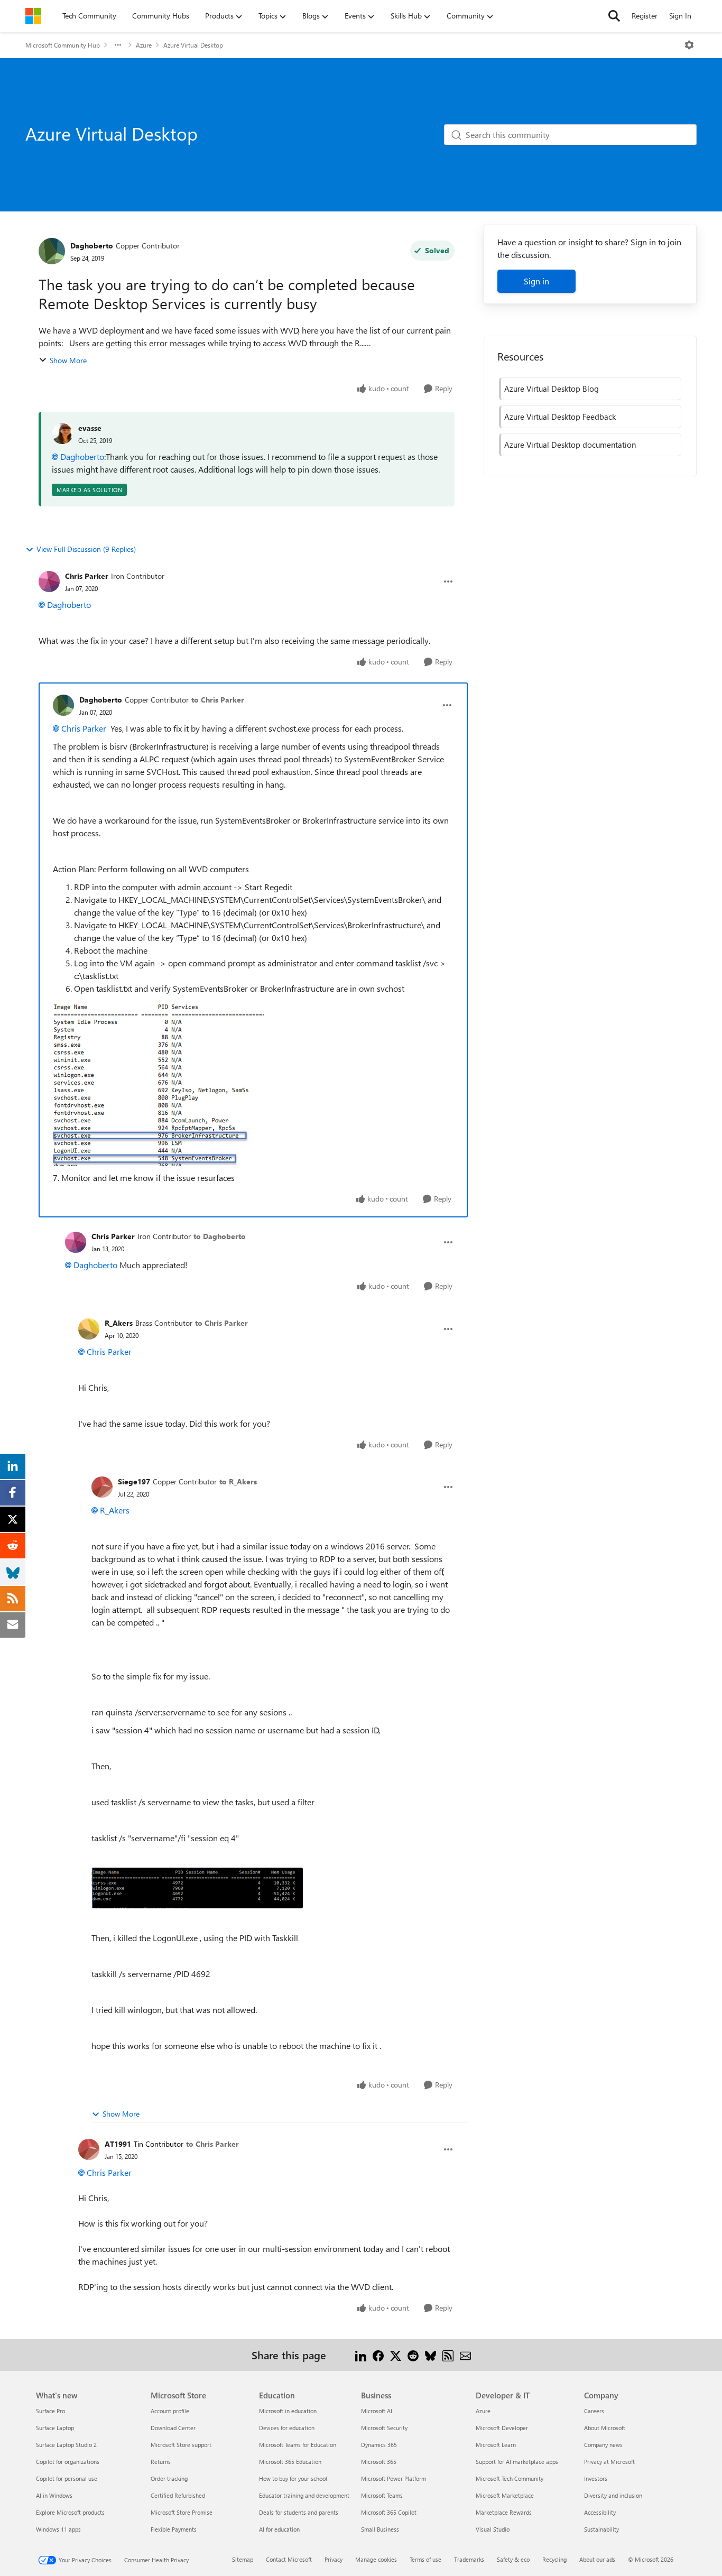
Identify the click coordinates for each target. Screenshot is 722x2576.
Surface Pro (50, 2411)
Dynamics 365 (379, 2445)
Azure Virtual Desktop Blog (552, 389)
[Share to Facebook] (378, 2355)
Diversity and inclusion (613, 2495)
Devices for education (287, 2428)
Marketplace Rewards (504, 2512)
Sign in (536, 281)
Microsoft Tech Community (510, 2478)
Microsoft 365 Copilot (389, 2512)
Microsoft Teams (382, 2495)
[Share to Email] (465, 2355)
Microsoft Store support (181, 2445)
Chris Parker (87, 576)
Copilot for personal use (67, 2478)
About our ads (597, 2559)
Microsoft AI (377, 2411)
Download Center (173, 2428)
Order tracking (169, 2478)
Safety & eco (513, 2559)
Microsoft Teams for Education (298, 2445)
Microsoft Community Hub (63, 45)
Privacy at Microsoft (609, 2462)
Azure (144, 45)
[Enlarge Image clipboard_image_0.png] (159, 1085)
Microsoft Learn (496, 2445)
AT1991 (118, 2144)
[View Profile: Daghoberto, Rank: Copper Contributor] (52, 251)
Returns (161, 2462)
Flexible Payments (174, 2529)
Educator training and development (304, 2495)
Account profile (170, 2411)
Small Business (380, 2529)
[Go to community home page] (33, 16)
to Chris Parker (218, 700)
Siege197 (134, 1481)
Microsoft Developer (502, 2428)
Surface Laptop (55, 2428)
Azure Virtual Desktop (193, 45)
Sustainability (601, 2529)
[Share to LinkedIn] (361, 2355)
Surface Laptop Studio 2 (66, 2445)
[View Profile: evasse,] (62, 433)
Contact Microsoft (289, 2559)
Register (645, 16)
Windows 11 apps (58, 2529)
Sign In (680, 16)
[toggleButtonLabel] (689, 45)
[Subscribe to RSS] (448, 2355)
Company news (603, 2445)
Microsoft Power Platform (394, 2478)
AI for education (279, 2529)
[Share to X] (396, 2355)
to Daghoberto (220, 1236)
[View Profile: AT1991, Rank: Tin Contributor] (89, 2149)
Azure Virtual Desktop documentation (570, 445)
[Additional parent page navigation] (118, 45)
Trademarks (469, 2559)
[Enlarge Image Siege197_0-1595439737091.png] (197, 1888)
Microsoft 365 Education (290, 2462)
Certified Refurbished (178, 2495)
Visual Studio (493, 2529)
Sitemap (243, 2559)
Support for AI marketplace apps (517, 2462)
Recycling (554, 2559)
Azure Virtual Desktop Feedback (560, 417)
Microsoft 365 (379, 2462)
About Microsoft (605, 2428)
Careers (594, 2411)
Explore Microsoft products (70, 2512)
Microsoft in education (288, 2411)
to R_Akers (238, 1481)
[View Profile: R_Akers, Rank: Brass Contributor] (89, 1329)
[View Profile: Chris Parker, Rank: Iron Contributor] (49, 581)
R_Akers (119, 1323)
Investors (596, 2478)
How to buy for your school (293, 2478)
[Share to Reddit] (413, 2355)
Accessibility (600, 2512)
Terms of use (425, 2559)
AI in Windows (54, 2495)
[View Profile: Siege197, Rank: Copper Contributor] (102, 1487)
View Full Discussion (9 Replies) (86, 549)
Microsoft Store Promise (182, 2512)
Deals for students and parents (299, 2512)
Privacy (334, 2559)
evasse (90, 428)
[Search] (614, 16)
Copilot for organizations (68, 2462)
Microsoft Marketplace (505, 2495)
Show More (68, 360)
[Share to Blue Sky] (431, 2355)
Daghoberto (92, 246)
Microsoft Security (384, 2428)
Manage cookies (376, 2559)
